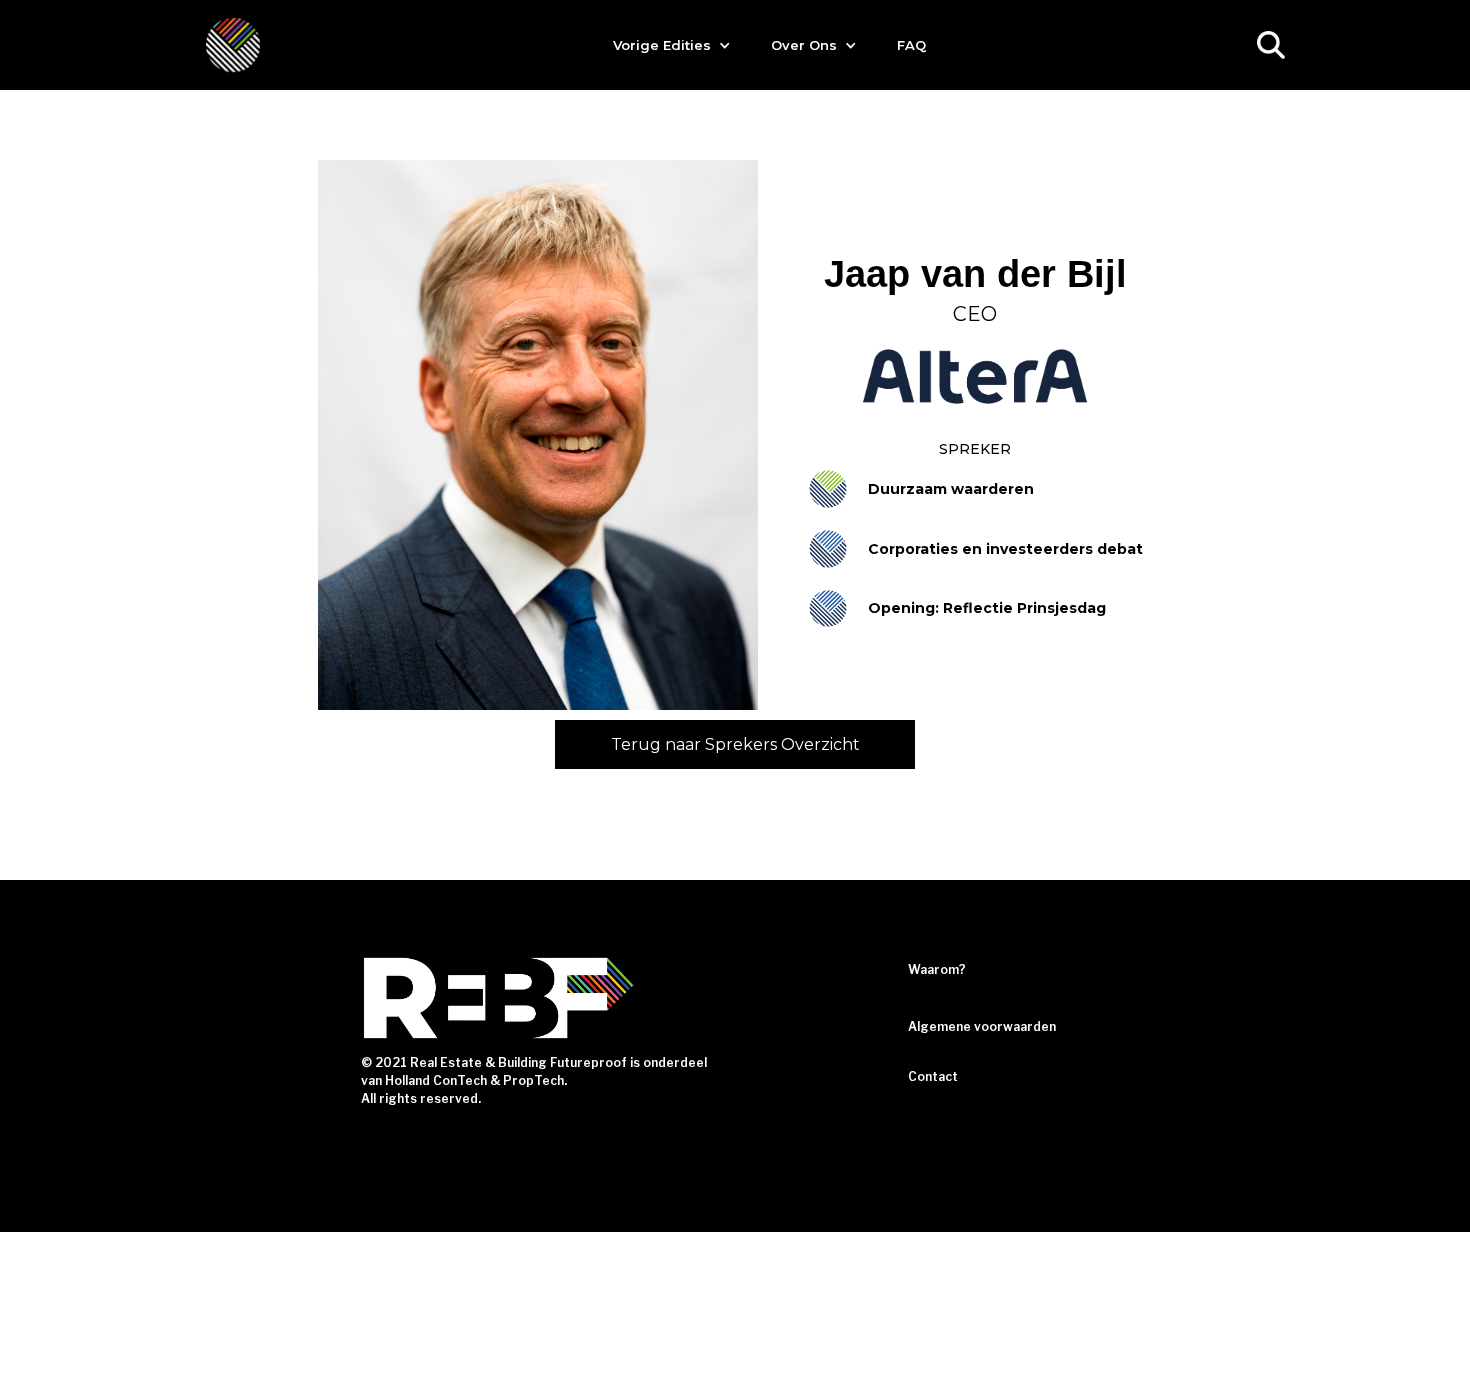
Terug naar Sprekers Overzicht (735, 744)
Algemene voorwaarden (982, 1026)
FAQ (911, 45)
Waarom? (937, 969)
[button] (672, 45)
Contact (933, 1076)
